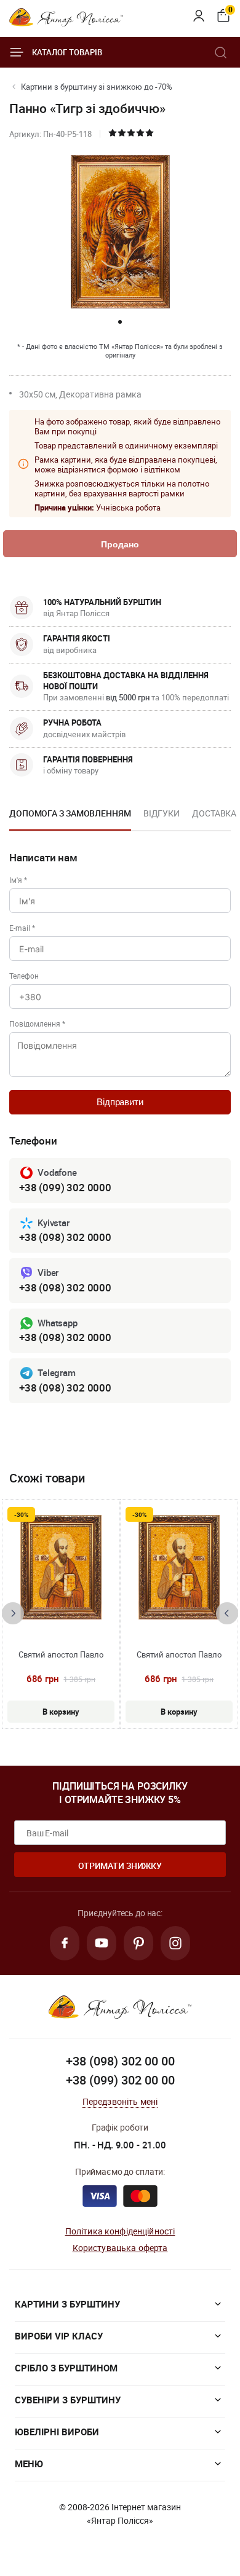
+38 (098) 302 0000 (65, 1237)
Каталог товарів (67, 52)
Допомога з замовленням (70, 813)
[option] (70, 817)
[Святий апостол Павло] (61, 1567)
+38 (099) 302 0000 (65, 1187)
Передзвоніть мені (120, 2101)
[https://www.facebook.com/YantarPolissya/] (65, 1943)
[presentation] (13, 1613)
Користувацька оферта (120, 2248)
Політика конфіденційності (120, 2231)
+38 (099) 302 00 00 (120, 2080)
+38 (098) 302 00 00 (120, 2061)
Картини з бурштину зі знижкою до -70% (97, 87)
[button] (120, 322)
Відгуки (162, 813)
